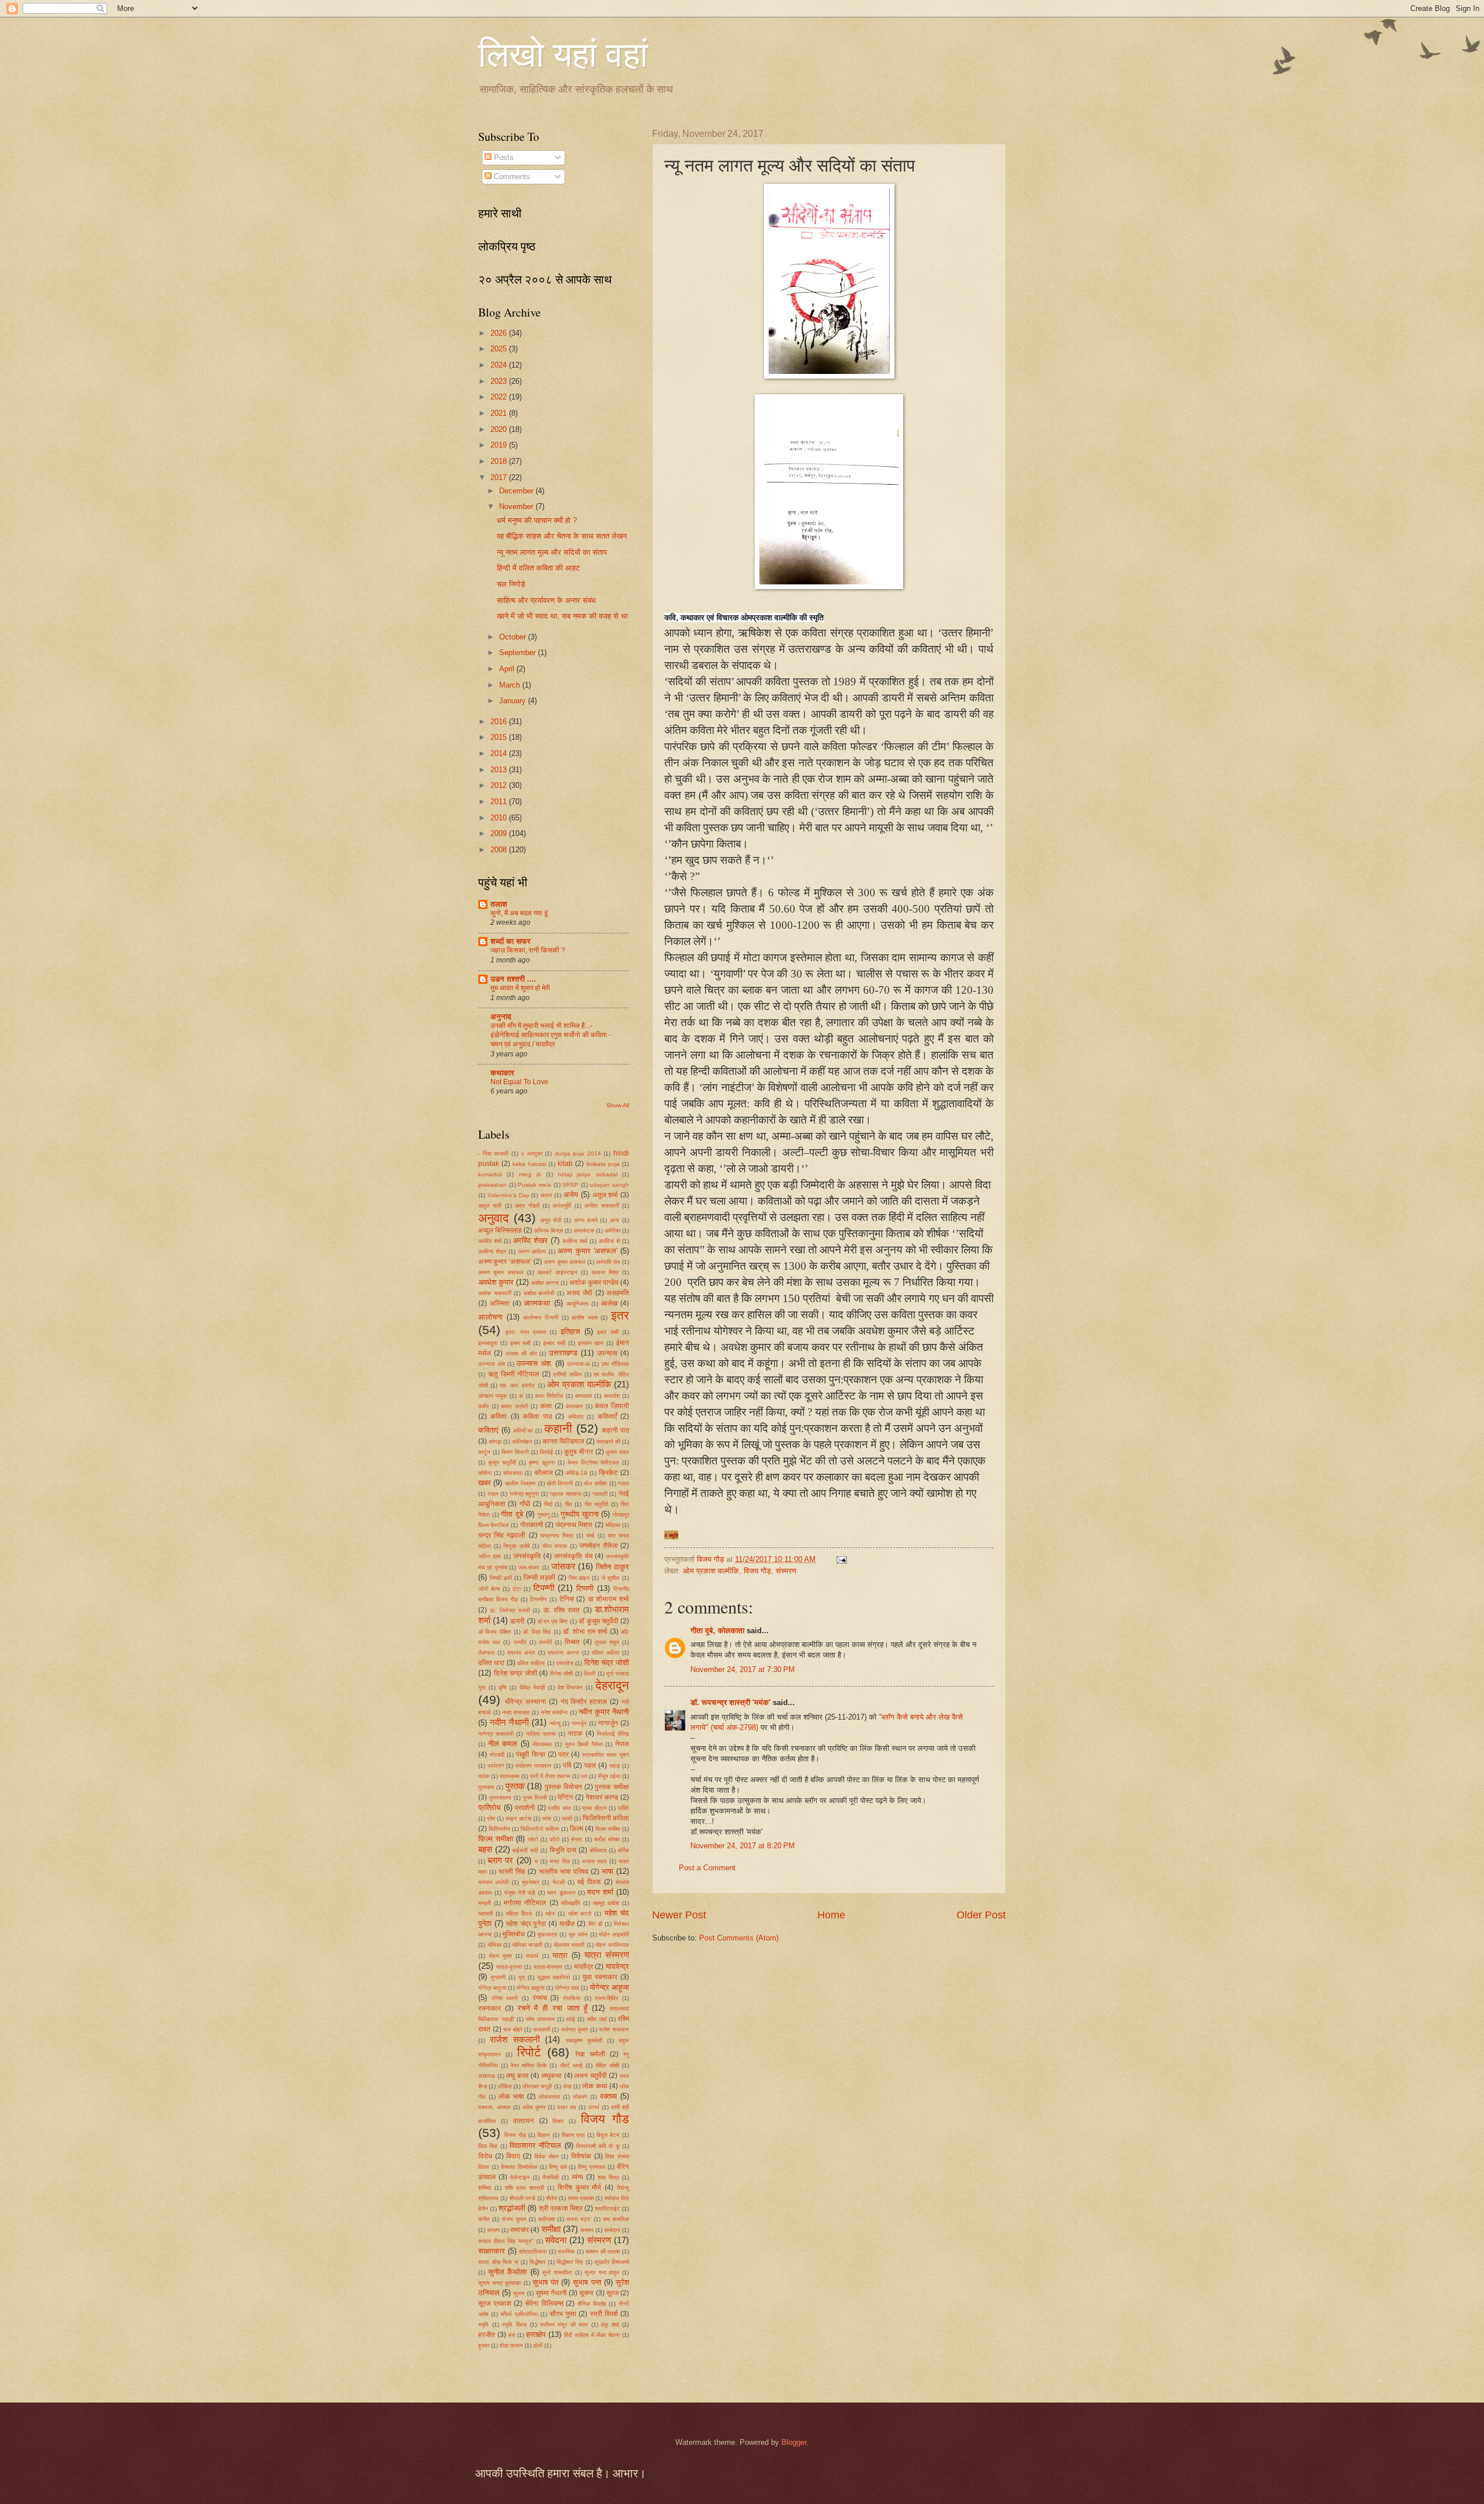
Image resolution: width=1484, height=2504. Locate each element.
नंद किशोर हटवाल (584, 1702)
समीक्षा (551, 2229)
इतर (620, 1315)
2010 (500, 818)
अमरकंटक (584, 1231)
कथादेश (612, 1396)
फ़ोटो (554, 1839)
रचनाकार (490, 2008)
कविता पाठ (537, 1416)
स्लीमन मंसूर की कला (564, 2325)
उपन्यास (607, 1353)
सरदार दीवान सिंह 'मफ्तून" (506, 2241)
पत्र (563, 1754)
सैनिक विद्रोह (592, 2304)
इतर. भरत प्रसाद (526, 1332)
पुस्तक (515, 1786)
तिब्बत (572, 1642)
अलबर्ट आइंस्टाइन (557, 1272)
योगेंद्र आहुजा (492, 1988)
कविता (499, 1416)
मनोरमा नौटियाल (525, 1903)
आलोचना (490, 1317)
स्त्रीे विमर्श (604, 2314)
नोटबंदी (497, 1755)
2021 (500, 413)
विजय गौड (605, 2119)
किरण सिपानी (515, 1452)
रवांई (570, 2019)
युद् (521, 1977)
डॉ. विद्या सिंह (537, 1632)
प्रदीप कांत (559, 1808)
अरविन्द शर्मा (575, 1241)
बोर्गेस (623, 1850)
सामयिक (566, 2252)
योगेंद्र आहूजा (530, 1988)
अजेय (571, 1195)
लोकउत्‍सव (549, 2097)
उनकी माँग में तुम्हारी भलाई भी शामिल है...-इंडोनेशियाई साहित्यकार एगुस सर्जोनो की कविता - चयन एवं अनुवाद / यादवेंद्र (551, 1035)
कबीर (483, 1406)
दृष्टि (503, 1687)
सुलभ (519, 2293)
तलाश (499, 904)
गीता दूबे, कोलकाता (717, 1631)
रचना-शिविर (606, 1998)
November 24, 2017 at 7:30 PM (743, 1669)
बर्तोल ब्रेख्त (607, 1839)
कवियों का (523, 1431)
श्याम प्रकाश (581, 2198)
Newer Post (679, 1915)
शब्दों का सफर (510, 941)
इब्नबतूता (488, 1343)
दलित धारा (491, 1663)
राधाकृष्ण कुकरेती (584, 2040)
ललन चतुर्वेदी (591, 2076)
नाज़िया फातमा (541, 1734)
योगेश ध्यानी (505, 1998)
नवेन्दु (555, 1723)
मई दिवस (589, 1882)
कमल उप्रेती (514, 1406)
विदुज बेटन (608, 2135)
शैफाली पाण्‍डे (522, 2198)
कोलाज (543, 1473)
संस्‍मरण (786, 1571)
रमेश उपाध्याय (540, 2019)
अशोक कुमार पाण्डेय (594, 1282)
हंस (512, 2335)
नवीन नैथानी (509, 1722)
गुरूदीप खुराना (580, 1514)
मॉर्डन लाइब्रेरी (614, 1934)
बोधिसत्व (598, 1850)
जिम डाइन (579, 1578)
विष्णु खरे (558, 2167)
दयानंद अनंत (521, 1653)
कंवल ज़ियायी (612, 1406)
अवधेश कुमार (496, 1282)
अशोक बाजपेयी (539, 1293)
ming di (530, 1174)
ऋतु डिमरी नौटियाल (513, 1374)
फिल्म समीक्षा (608, 1829)
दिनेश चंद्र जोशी (607, 1662)
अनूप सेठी (551, 1220)
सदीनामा (546, 2219)
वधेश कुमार (534, 2107)
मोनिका (494, 1945)
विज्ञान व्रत (574, 2135)
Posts (503, 157)
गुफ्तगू (543, 1515)
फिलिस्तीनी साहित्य (540, 1829)
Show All (618, 1105)
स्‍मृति (483, 2325)
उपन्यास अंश (492, 1364)
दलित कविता (605, 1653)
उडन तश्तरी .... (513, 979)
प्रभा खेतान (594, 1808)
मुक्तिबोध (514, 1934)
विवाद (513, 2156)
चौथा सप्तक (555, 1546)
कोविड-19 (576, 1473)
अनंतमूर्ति (562, 1206)
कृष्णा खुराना (541, 1462)
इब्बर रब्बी (521, 1343)
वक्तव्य (608, 2096)
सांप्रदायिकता (533, 2252)
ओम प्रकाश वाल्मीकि (711, 1571)
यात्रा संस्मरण (607, 1955)
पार (584, 1776)
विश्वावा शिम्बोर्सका (519, 2167)
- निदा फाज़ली (493, 1153)
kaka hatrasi (529, 1164)
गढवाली (600, 1494)
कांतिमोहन (522, 1442)
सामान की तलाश (603, 2252)
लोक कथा (594, 2086)
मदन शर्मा (600, 1892)
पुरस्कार (486, 1787)
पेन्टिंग (565, 1797)
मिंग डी (595, 1924)
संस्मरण (599, 2240)
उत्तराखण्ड (563, 1353)
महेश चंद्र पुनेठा (526, 1924)
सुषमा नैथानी (551, 2293)
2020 (500, 429)
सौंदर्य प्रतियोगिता (519, 2314)
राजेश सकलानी (515, 2039)
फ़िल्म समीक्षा (496, 1839)
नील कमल (503, 1744)
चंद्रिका (613, 1525)
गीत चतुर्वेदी (596, 1504)
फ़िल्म (576, 1829)
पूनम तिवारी (535, 1798)
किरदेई (546, 1452)
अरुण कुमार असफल (564, 1262)
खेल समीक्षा (595, 1483)
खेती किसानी (560, 1483)
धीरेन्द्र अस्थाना (525, 1702)
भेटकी (559, 1882)
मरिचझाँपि (571, 1903)
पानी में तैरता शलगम (550, 1776)
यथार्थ (532, 1956)
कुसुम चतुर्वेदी (502, 1462)
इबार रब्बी (608, 1332)
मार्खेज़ (567, 1924)
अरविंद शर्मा (490, 1241)
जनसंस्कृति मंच (573, 1556)
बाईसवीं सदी (525, 1850)
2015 (500, 737)
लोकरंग (580, 2097)
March (511, 685)
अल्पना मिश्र (605, 1272)
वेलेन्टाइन (520, 2177)
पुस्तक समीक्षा (612, 1787)
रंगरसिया (572, 1998)
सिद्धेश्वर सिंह (570, 2262)
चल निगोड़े (511, 584)
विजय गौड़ (757, 1571)
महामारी (485, 1914)
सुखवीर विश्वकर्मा (612, 2262)
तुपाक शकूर (607, 1642)
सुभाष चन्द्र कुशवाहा (499, 2283)
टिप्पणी (585, 1588)
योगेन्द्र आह (567, 1988)
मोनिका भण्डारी (528, 1945)
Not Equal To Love (519, 1082)
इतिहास (570, 1331)
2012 (500, 785)
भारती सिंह (512, 1871)
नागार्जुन (608, 1723)
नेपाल (622, 1744)
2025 (500, 349)
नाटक (575, 1733)
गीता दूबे (512, 1514)
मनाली (485, 1903)
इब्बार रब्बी (554, 1343)
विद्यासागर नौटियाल (535, 2145)
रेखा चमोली (590, 2054)
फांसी (567, 1818)
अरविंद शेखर (530, 1240)
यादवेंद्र (583, 1967)
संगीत (484, 2219)
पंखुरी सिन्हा (531, 1754)
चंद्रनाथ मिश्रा (574, 1525)
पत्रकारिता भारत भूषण (605, 1755)
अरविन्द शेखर (492, 1251)
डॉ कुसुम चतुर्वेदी (598, 1621)
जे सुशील (611, 1578)
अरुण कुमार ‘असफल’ (505, 1262)
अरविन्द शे (609, 1241)
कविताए (576, 1417)
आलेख (609, 1303)
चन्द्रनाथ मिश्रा (557, 1536)
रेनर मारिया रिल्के (529, 2065)
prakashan (492, 1185)
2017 (500, 477)
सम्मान (587, 2230)
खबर (485, 1483)
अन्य (614, 1220)
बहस (485, 1849)
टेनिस (567, 1599)
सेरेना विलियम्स (544, 2303)
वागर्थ (594, 2107)
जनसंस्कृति (527, 1556)
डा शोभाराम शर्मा (608, 1599)
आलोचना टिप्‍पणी (541, 1318)
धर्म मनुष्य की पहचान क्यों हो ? (537, 520)
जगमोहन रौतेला (599, 1546)
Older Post (981, 1915)
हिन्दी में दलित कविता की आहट (538, 568)
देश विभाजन (570, 1687)
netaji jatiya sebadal (588, 1174)
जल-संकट (529, 1567)
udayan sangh (609, 1185)
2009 (500, 833)
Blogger (794, 2442)
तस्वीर (520, 1642)
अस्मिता (500, 1303)
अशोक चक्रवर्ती (495, 1293)
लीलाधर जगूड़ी (537, 2086)
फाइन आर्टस (519, 1818)
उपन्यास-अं (578, 1364)
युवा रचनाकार (600, 1977)
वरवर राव (567, 2107)
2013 (500, 770)
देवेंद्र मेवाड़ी (532, 1687)
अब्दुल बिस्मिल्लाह (500, 1230)
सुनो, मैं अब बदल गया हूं (519, 913)
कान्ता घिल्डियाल (563, 1441)
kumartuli (490, 1174)
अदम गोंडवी (527, 1206)
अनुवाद (494, 1218)
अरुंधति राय (608, 1262)
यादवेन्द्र (617, 1966)
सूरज (612, 2293)
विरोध (485, 2156)
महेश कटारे (580, 1914)
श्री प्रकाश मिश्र (561, 2208)
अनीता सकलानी (601, 1206)
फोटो (533, 1839)
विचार (558, 2121)
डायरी (517, 1621)
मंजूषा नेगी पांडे (520, 1893)
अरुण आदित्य (532, 1251)
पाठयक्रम (510, 1776)
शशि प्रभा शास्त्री (525, 2188)
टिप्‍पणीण (538, 1599)
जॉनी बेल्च (489, 1589)
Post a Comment (707, 1868)
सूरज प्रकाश (495, 2303)
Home (831, 1915)
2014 (500, 753)
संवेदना (556, 2240)
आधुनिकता (577, 1304)
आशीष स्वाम (585, 1318)
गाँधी (525, 1504)
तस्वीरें (545, 1642)
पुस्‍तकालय (500, 1798)
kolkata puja (603, 1164)
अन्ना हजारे (586, 1220)
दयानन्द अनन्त (563, 1653)
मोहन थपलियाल (612, 1945)
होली (538, 2345)
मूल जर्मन (579, 1934)
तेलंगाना (486, 1653)
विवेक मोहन (547, 2156)
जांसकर (563, 1566)
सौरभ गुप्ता (563, 2314)
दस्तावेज (565, 1663)
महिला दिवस (519, 1914)
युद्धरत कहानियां (554, 1977)
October (514, 637)
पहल (590, 1765)
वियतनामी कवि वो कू (598, 2146)
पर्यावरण (496, 1766)
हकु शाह (610, 2325)
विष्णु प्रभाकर (592, 2167)
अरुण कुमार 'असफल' (587, 1251)
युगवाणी (498, 1977)
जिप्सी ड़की (501, 1578)
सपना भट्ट (579, 2219)
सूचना (586, 2293)
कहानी (558, 1428)
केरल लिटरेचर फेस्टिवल (593, 1462)
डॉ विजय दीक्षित (495, 1632)
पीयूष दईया (609, 1776)
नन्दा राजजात (516, 1712)
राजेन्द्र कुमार (575, 2029)
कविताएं (488, 1430)
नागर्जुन (579, 1723)
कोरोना (485, 1473)
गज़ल (623, 1483)
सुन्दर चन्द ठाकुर (602, 2272)
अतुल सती (490, 1206)
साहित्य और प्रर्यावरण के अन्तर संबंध (546, 600)
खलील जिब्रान (520, 1483)
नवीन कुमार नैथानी (604, 1712)
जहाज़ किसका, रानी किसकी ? (528, 950)
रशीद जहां (597, 2019)
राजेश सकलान (614, 2029)
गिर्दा (548, 1504)
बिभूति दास (563, 1850)
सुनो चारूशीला (557, 2272)
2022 (500, 397)
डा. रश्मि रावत (562, 1610)
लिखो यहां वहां (563, 53)
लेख (567, 2086)
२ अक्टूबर (532, 1153)
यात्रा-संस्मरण (548, 1967)
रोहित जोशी (607, 2065)
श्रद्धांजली (512, 2208)
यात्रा (560, 1955)
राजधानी (542, 2029)
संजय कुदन (514, 2219)
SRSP (570, 1185)
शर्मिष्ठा (485, 2188)
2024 (500, 365)
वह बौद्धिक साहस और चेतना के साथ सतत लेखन (562, 536)
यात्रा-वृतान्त (509, 1967)
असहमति (618, 1293)
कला (546, 1406)
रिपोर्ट (529, 2052)
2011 (500, 802)
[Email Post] (841, 1559)
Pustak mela (534, 1185)
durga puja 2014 (578, 1153)
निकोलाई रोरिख (613, 1734)
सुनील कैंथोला (508, 2272)
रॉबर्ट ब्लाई (571, 2065)
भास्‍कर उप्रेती (493, 1882)
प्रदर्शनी (525, 1808)
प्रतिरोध (490, 1807)
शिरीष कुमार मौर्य (580, 2187)
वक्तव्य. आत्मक (494, 2107)
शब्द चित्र (608, 2177)
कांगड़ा (495, 1442)
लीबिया (505, 2086)
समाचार (519, 2230)
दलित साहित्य (531, 1663)
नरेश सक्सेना (554, 1712)
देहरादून (612, 1685)
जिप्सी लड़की (540, 1578)
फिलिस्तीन (499, 1829)
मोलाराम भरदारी (569, 1945)
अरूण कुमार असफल (501, 1272)
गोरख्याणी (532, 1525)
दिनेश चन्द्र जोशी (516, 1673)
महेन (550, 1914)
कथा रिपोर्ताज (549, 1396)
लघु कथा (517, 2076)
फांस (547, 1818)
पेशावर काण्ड (602, 1797)
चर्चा (590, 1536)
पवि (567, 1765)
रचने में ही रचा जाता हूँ (553, 2008)
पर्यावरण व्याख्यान (533, 1766)
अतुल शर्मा (605, 1195)
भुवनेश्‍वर (530, 1882)
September (519, 653)
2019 (500, 445)
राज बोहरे (513, 2029)
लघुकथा (552, 2076)
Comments (511, 177)
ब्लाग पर (500, 1860)
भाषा (608, 1871)
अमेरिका (612, 1231)
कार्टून (484, 1452)
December (517, 491)
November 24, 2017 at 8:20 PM (743, 1846)
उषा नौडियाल (615, 1364)
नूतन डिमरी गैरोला (584, 1744)
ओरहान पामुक (492, 1396)
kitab (565, 1164)
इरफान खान (591, 1343)
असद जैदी (579, 1293)
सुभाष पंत (545, 2282)
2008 (500, 850)
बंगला (576, 1839)
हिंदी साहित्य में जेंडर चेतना (592, 2335)
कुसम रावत (617, 1452)
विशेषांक (581, 2156)
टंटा (517, 1589)
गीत (568, 1504)
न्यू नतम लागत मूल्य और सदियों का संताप (552, 552)
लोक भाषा (511, 2096)
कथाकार (502, 1073)
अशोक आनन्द (545, 1283)
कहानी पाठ (615, 1430)
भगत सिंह (560, 1861)
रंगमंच (540, 1998)
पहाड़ (614, 1766)
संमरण (493, 2230)
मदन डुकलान (561, 1893)
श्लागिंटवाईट (608, 2209)
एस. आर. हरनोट (517, 1385)
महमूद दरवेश (606, 1903)
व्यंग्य (577, 2177)
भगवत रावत (594, 1861)
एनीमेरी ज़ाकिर (567, 1374)
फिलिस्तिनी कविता (606, 1818)
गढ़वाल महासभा (565, 1494)
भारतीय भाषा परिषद (564, 1871)
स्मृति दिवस (514, 2325)
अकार (546, 1195)
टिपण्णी (544, 1588)
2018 (500, 461)
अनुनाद (501, 1017)
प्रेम (491, 1818)
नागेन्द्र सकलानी (496, 1734)
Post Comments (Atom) (739, 1938)
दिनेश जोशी (562, 1673)
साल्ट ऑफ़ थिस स (498, 2262)
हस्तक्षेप (536, 2334)
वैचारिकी (551, 2177)
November (517, 506)
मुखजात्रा (547, 1934)
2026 (500, 333)
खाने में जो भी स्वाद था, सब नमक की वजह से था (562, 616)
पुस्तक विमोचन (563, 1787)
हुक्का (484, 2345)
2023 (500, 381)
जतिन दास (490, 1556)
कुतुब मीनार (579, 1452)
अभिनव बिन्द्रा (548, 1231)
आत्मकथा (537, 1303)
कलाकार (574, 1406)
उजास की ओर (521, 1353)
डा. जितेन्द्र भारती (510, 1610)
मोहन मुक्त (500, 1956)
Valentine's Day (508, 1195)
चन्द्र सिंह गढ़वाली (502, 1535)
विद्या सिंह (488, 2146)
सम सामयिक (616, 2219)
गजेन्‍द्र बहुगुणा (524, 1494)
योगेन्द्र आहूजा (609, 1987)
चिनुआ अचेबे (517, 1546)
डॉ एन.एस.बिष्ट (553, 1621)
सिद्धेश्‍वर (537, 2262)
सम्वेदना (612, 2230)
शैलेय (552, 2198)
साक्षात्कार (492, 2251)
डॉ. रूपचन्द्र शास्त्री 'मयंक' (730, 1702)
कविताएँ (607, 1416)
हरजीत (487, 2335)
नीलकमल (542, 1744)
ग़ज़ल (493, 1494)
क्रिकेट (608, 1473)
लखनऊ (487, 2076)
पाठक (484, 1776)
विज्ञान (544, 2135)
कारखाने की (608, 1442)
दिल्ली (590, 1673)
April (508, 669)
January (514, 701)
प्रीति (623, 1808)
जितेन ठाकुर (612, 1567)
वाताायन (523, 2121)
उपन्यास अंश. (535, 1363)
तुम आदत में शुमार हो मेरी (520, 988)
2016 (500, 722)
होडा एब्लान (511, 2345)
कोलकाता (513, 1473)
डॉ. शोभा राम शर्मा (585, 1631)
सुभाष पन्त (587, 2282)
